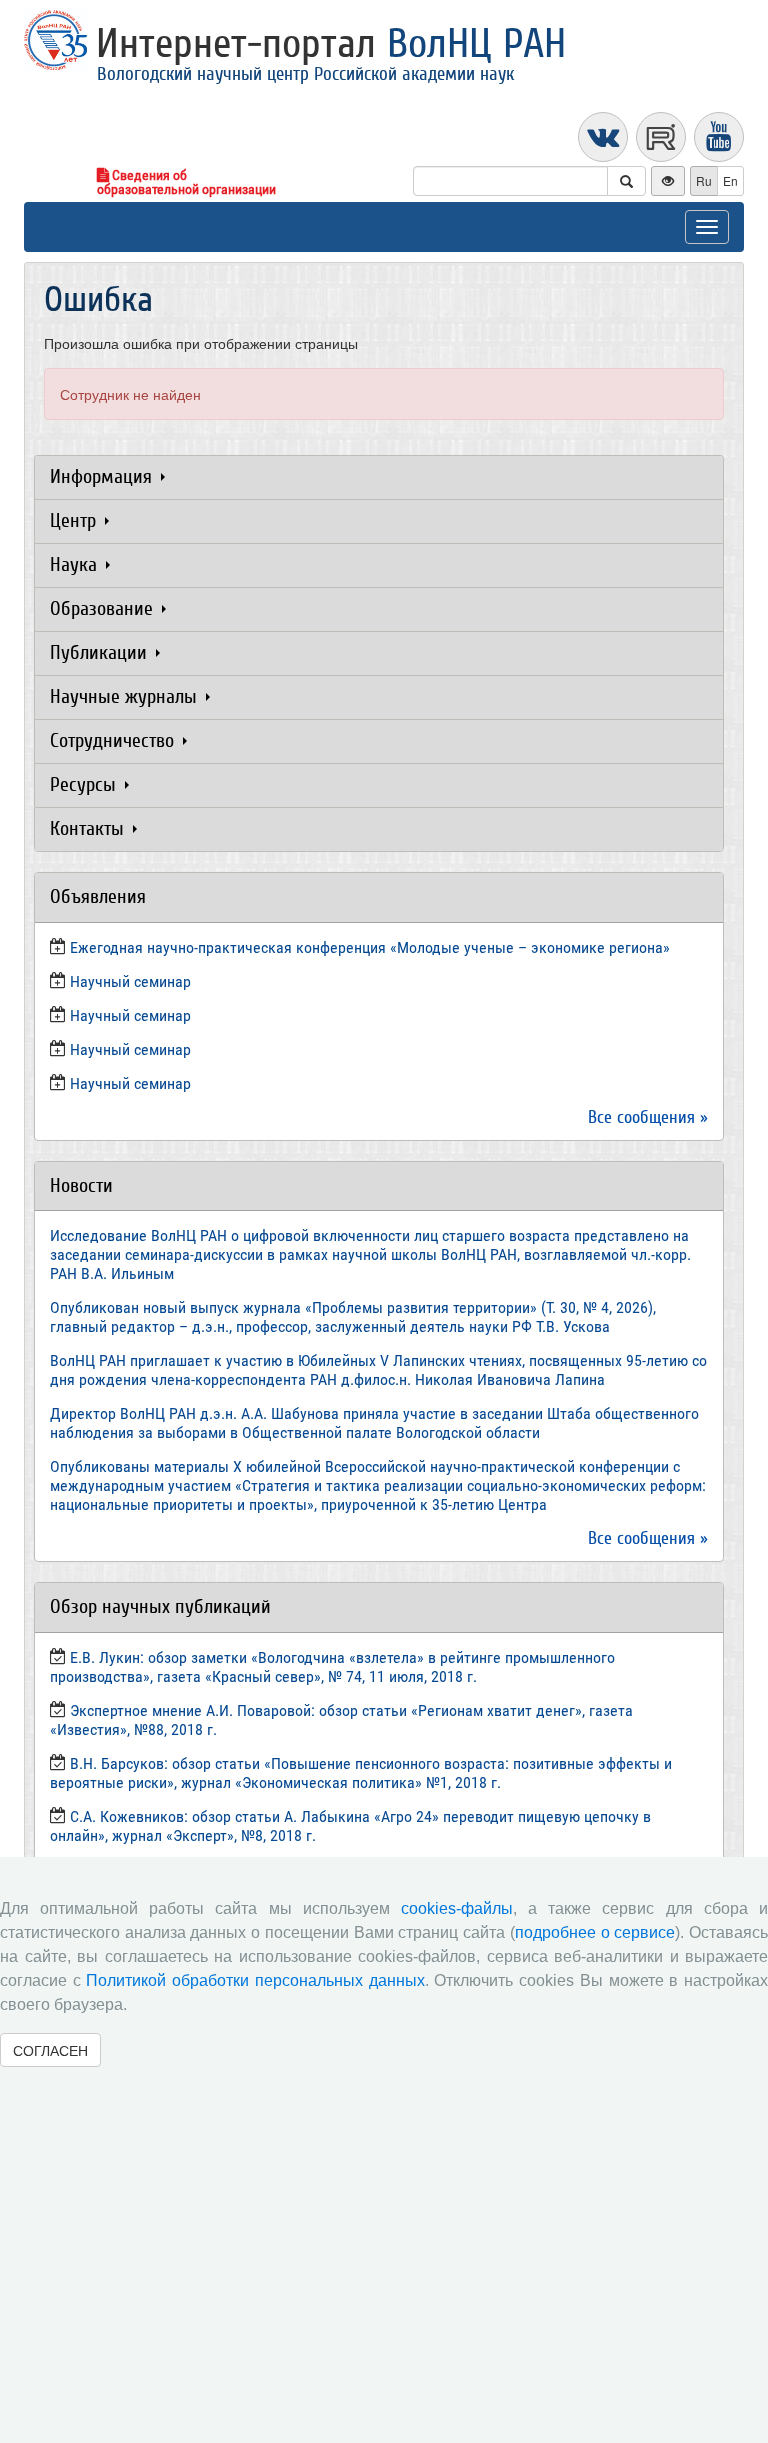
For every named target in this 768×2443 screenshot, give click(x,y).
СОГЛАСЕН (50, 2050)
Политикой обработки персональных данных (255, 1980)
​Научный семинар (130, 981)
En (730, 180)
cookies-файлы (457, 1908)
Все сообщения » (648, 1117)
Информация (103, 476)
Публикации (101, 652)
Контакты (89, 828)
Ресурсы (85, 784)
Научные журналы (126, 696)
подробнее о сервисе (595, 1932)
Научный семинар (130, 1049)
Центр (75, 520)
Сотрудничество (114, 740)
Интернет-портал (331, 44)
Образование (104, 608)
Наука (76, 564)
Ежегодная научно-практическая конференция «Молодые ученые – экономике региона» (370, 947)
